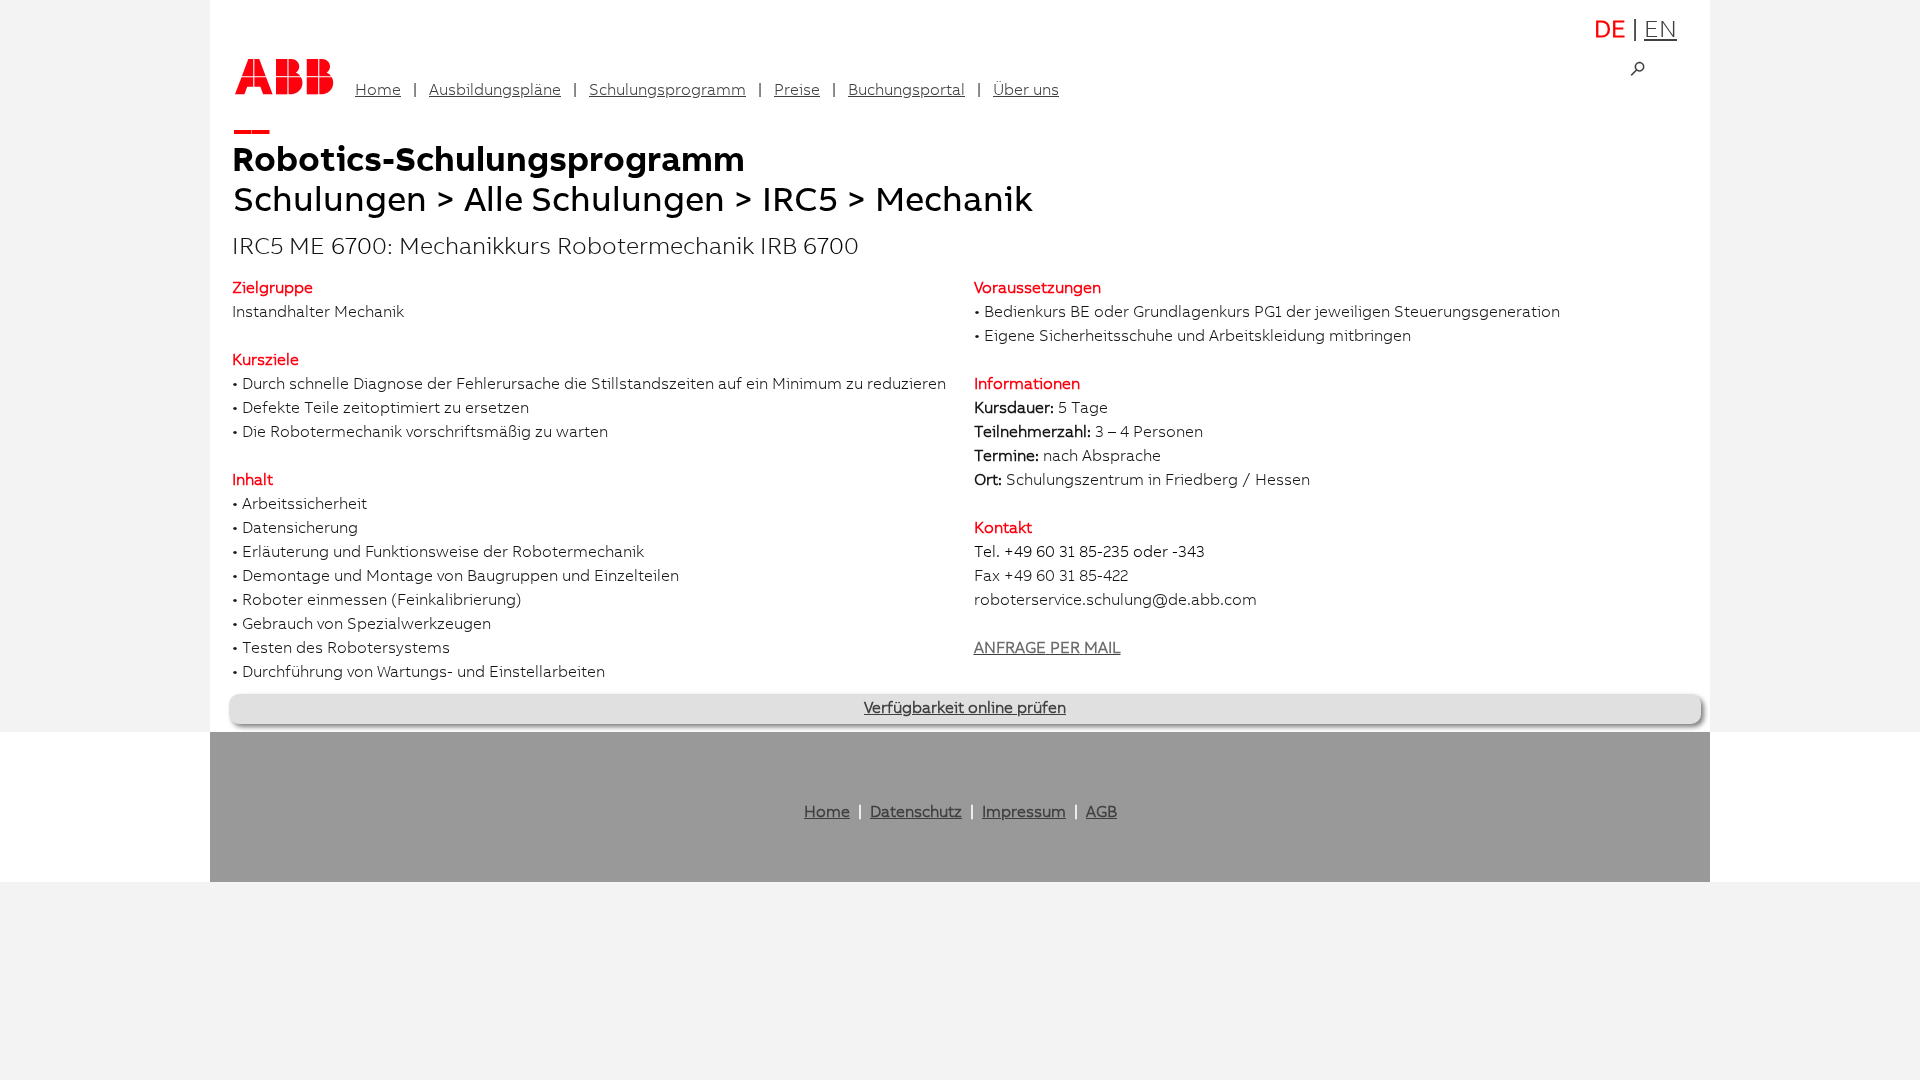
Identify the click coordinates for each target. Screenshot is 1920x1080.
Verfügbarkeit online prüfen (965, 709)
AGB (1101, 813)
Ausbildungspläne (495, 91)
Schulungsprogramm (667, 91)
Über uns (1026, 91)
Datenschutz (916, 813)
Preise (797, 91)
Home (378, 91)
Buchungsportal (906, 91)
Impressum (1024, 813)
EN (1660, 32)
